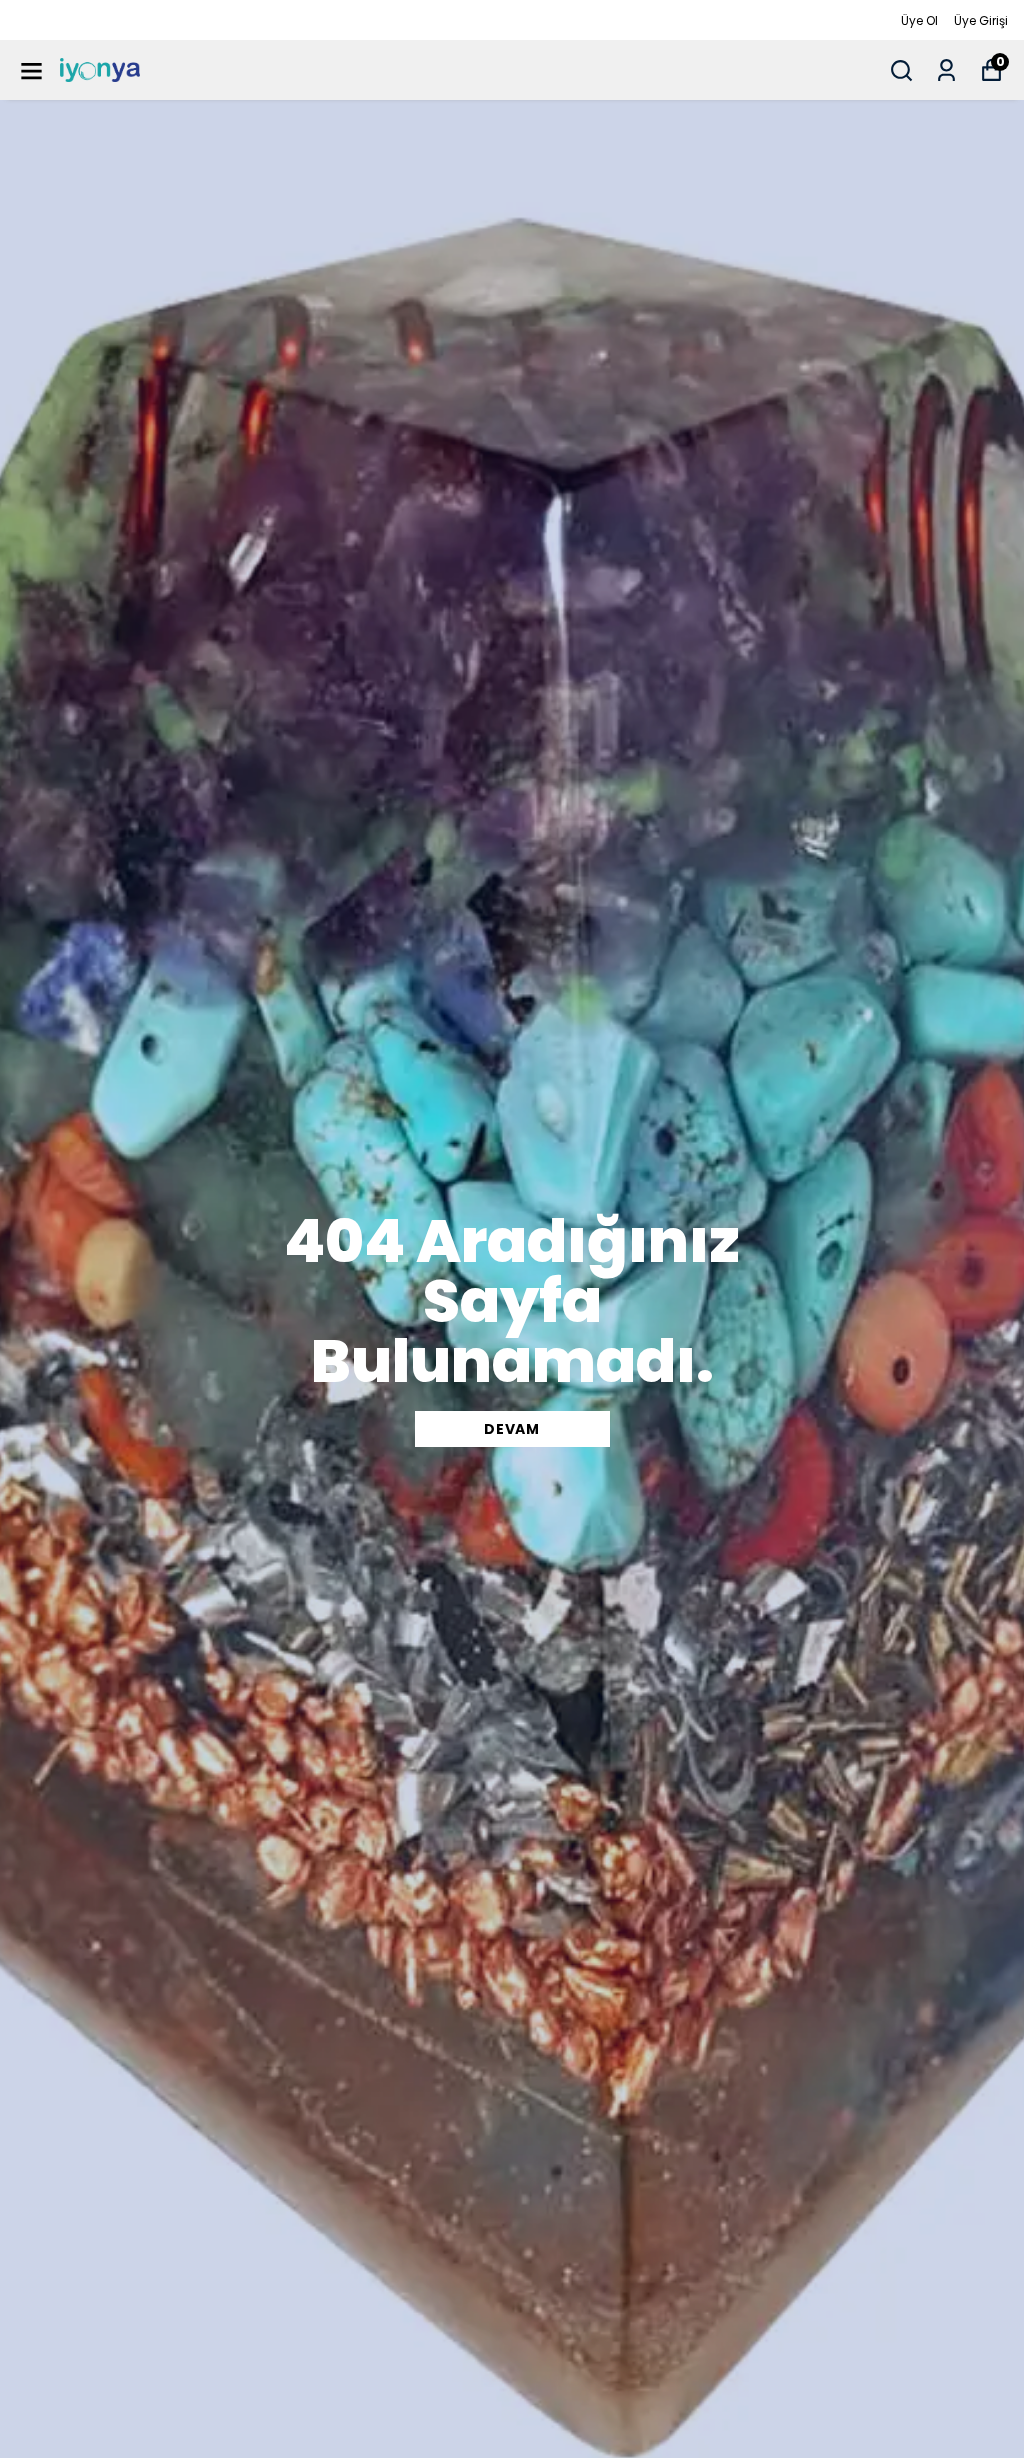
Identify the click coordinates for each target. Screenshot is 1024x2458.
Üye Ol (919, 20)
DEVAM (512, 1429)
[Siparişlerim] (946, 70)
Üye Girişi (981, 20)
